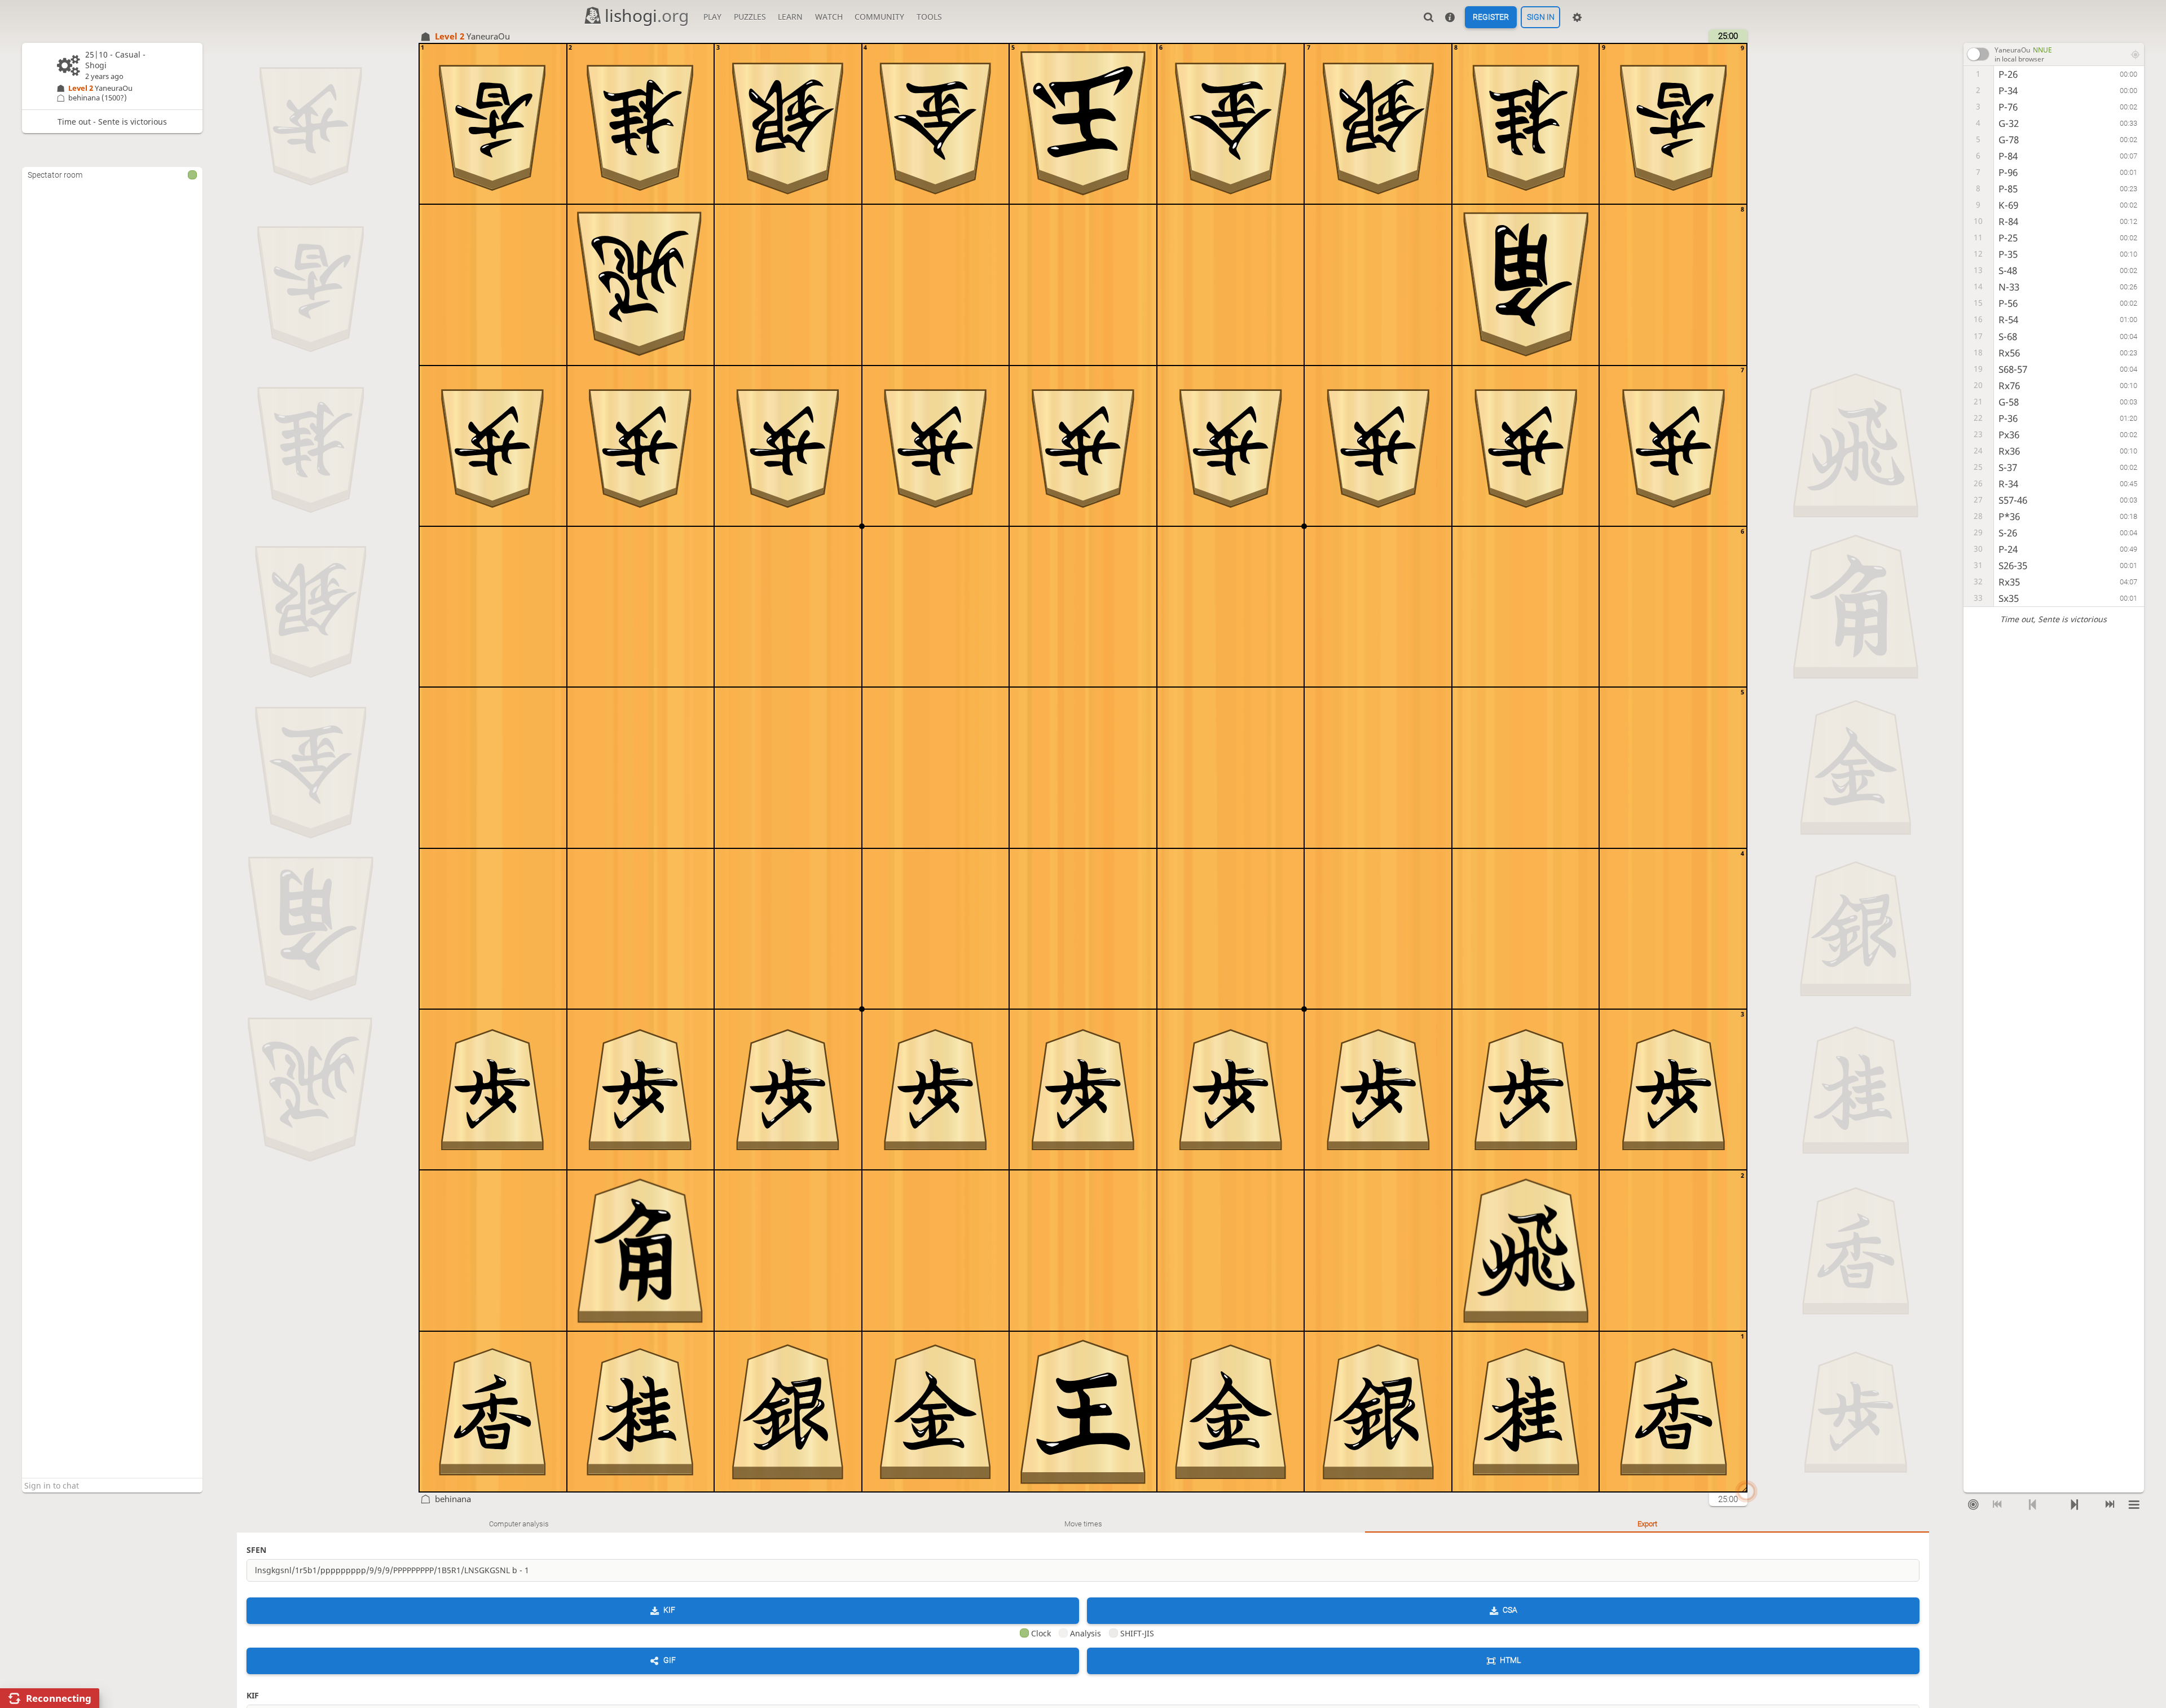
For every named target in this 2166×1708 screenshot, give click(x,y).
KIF (669, 1610)
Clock (1041, 1633)
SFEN (256, 1550)
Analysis (1086, 1633)
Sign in (1541, 17)
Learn (790, 17)
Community (879, 17)
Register (1491, 17)
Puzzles (750, 17)
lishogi (647, 16)
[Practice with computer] (1973, 1504)
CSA (1510, 1610)
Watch (829, 17)
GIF (670, 1660)
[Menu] (2134, 1504)
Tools (929, 17)
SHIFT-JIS (1137, 1633)
